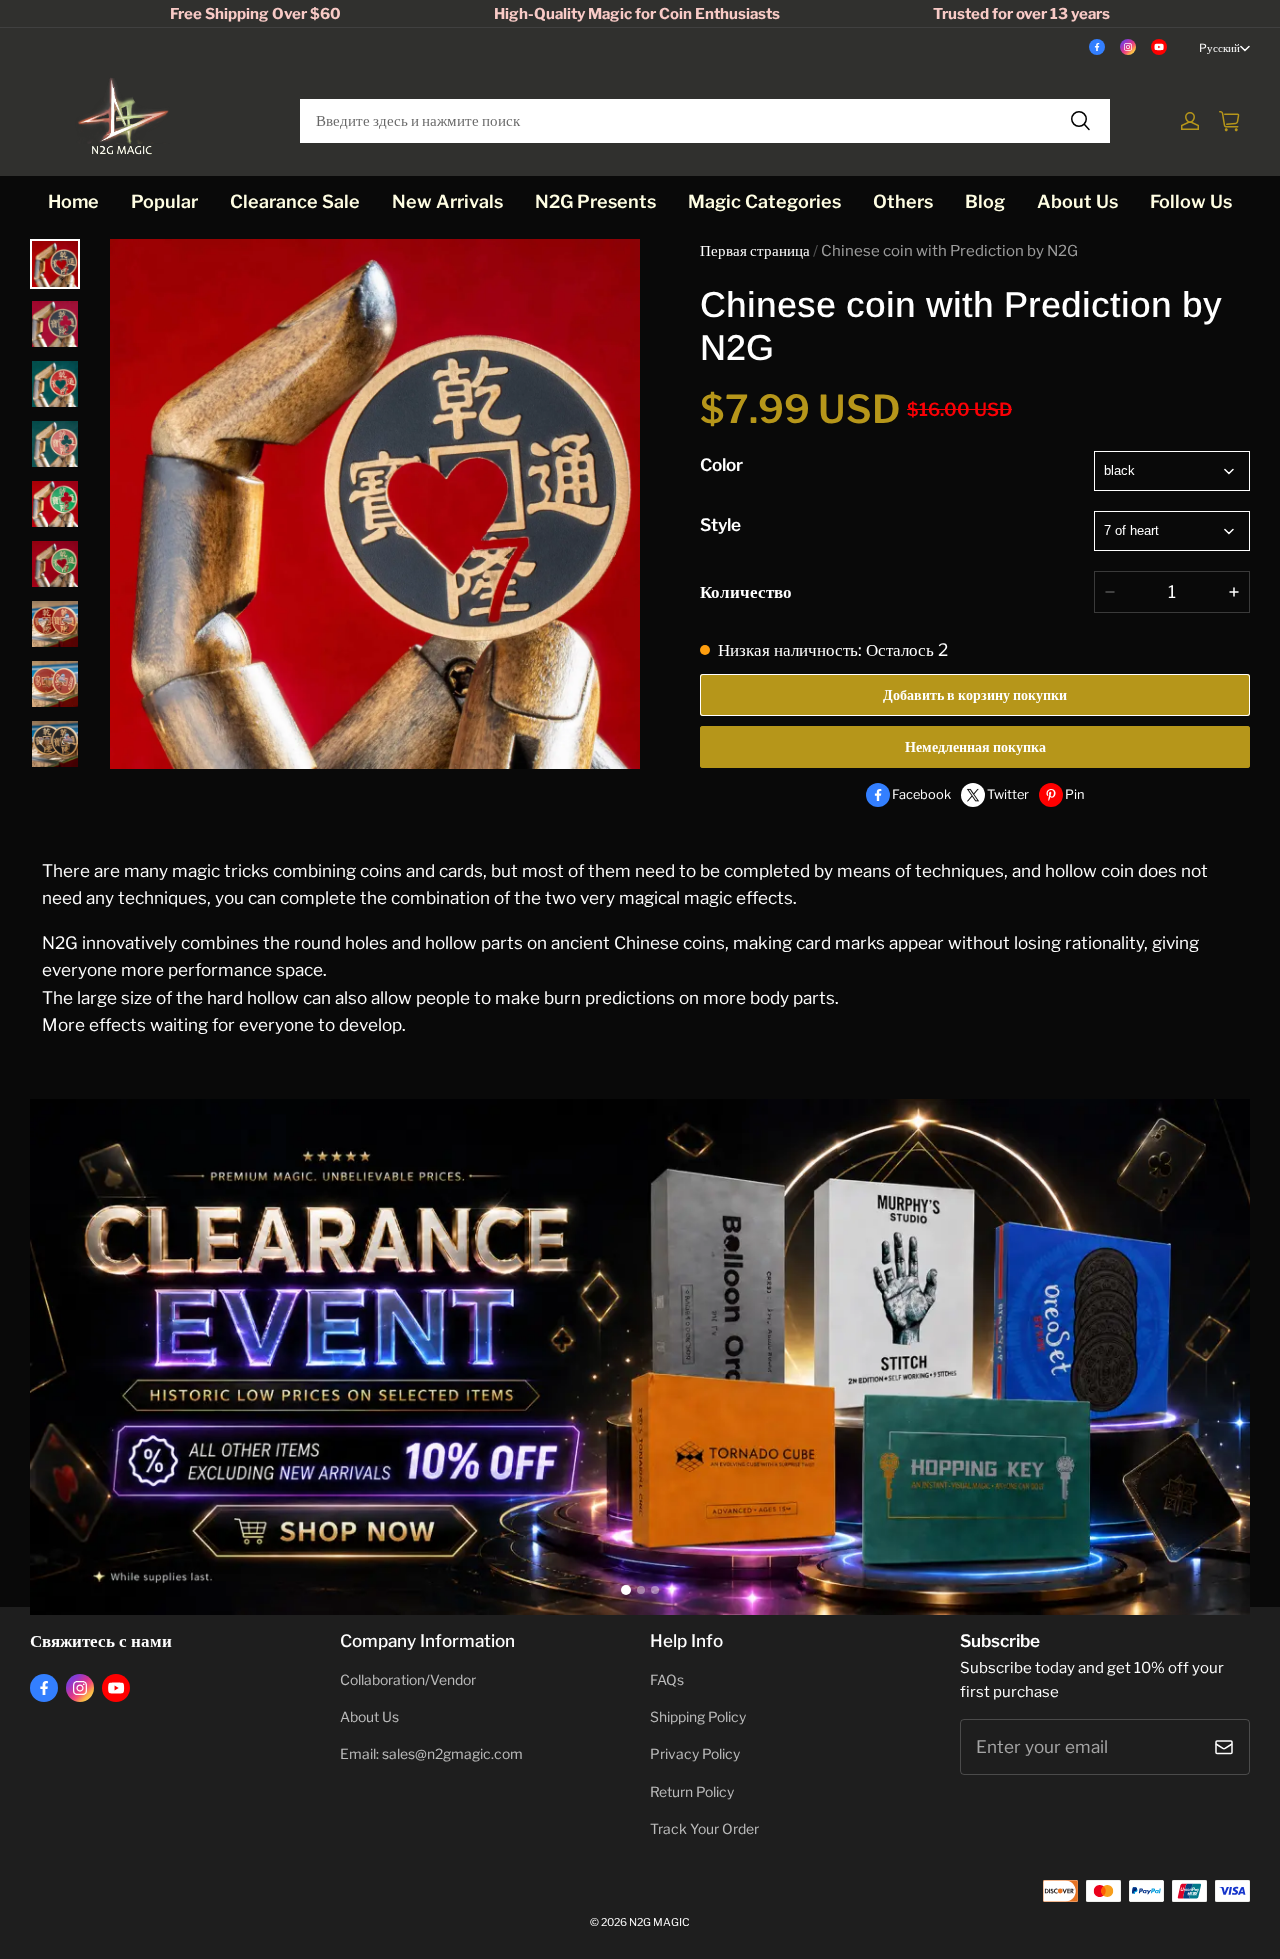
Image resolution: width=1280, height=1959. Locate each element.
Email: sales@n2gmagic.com (431, 1754)
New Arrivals (447, 201)
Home (73, 201)
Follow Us (1191, 201)
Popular (164, 201)
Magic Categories (764, 201)
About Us (1077, 201)
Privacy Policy (695, 1754)
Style (720, 524)
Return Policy (692, 1792)
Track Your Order (704, 1829)
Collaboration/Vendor (408, 1680)
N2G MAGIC (659, 1922)
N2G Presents (595, 201)
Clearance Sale (295, 201)
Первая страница (755, 251)
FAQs (667, 1680)
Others (903, 201)
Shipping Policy (698, 1717)
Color (721, 464)
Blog (985, 201)
